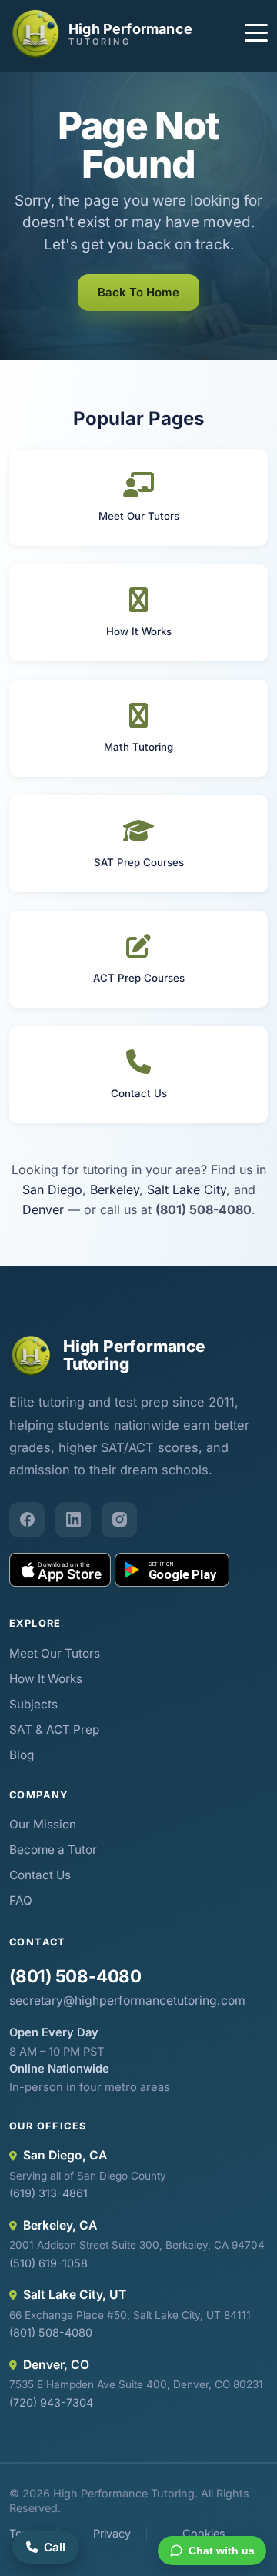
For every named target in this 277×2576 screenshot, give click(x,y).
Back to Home (138, 292)
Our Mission (43, 1824)
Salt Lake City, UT (75, 2295)
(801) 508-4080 (75, 1976)
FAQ (21, 1900)
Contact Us (40, 1875)
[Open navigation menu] (256, 35)
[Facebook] (27, 1520)
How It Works (46, 1679)
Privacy (112, 2533)
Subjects (33, 1704)
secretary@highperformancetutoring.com (127, 2001)
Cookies (204, 2533)
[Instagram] (119, 1520)
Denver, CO (56, 2365)
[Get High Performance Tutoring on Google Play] (172, 1570)
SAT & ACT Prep (54, 1730)
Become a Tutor (53, 1850)
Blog (22, 1755)
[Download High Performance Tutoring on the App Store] (60, 1570)
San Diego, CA (65, 2155)
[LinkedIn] (73, 1520)
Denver (43, 1209)
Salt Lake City (187, 1189)
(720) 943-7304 (51, 2402)
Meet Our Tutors (55, 1653)
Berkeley (115, 1189)
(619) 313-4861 (48, 2193)
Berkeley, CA (60, 2225)
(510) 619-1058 (48, 2263)
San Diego (52, 1189)
